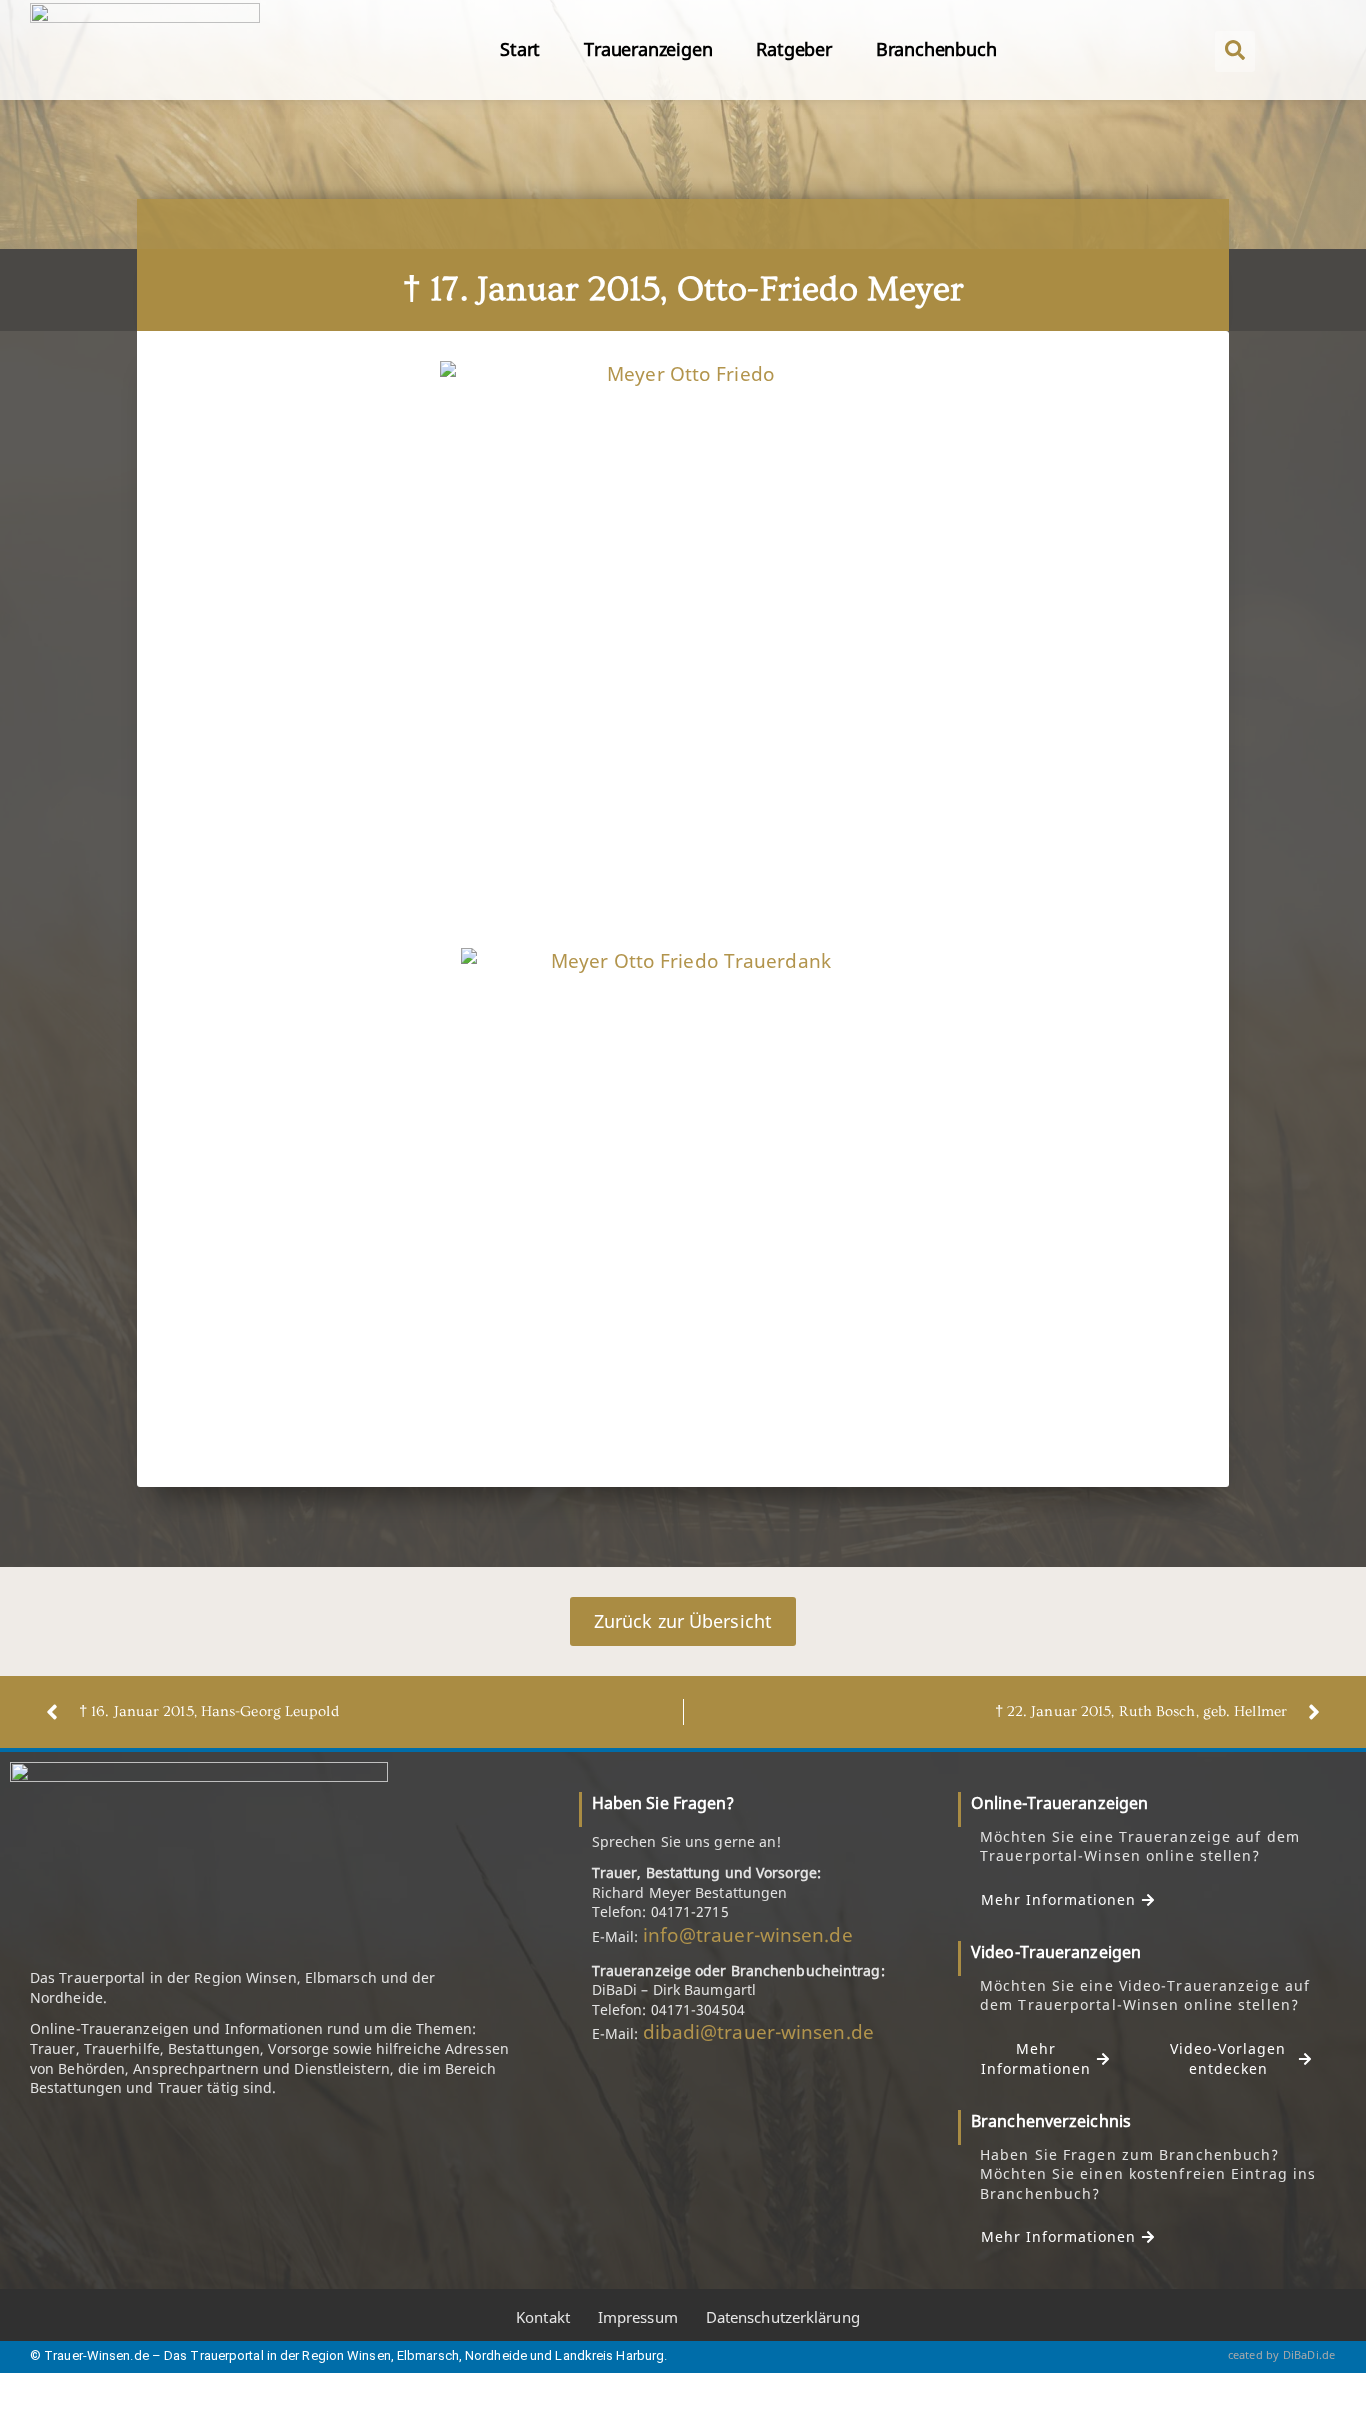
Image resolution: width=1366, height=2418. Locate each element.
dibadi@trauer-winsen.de (758, 2032)
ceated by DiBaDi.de (1282, 2354)
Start (520, 49)
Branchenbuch (936, 49)
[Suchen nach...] (1235, 51)
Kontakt (543, 2317)
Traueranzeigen (648, 49)
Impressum (638, 2317)
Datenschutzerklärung (783, 2317)
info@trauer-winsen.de (748, 1935)
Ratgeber (793, 49)
